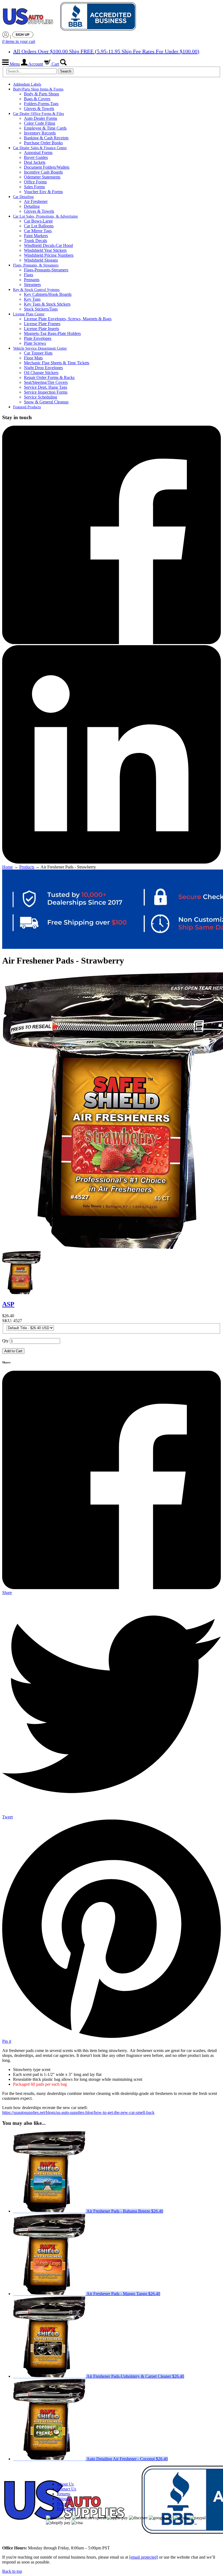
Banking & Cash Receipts (46, 138)
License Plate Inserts (41, 329)
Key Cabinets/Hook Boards (48, 294)
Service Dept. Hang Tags (46, 387)
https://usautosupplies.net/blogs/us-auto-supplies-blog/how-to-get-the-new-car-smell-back (78, 2112)
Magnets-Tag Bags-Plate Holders (52, 333)
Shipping (65, 2499)
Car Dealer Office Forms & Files (38, 114)
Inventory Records (40, 133)
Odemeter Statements (42, 177)
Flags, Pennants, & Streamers (36, 265)
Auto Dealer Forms (41, 118)
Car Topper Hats (38, 353)
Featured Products (27, 407)
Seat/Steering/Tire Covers (46, 382)
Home (7, 867)
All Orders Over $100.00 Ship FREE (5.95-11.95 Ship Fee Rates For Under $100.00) (106, 51)
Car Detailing (23, 197)
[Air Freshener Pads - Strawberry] (21, 1293)
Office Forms (35, 182)
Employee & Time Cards (45, 128)
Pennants (32, 280)
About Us (65, 2484)
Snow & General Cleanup (46, 402)
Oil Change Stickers (41, 373)
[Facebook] (112, 643)
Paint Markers (36, 236)
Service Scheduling (41, 397)
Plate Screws (35, 343)
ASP (8, 1304)
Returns (64, 2494)
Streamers (32, 285)
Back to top (12, 2571)
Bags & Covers (37, 99)
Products (27, 867)
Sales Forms (34, 187)
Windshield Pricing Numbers (49, 255)
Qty (5, 1341)
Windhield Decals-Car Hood (48, 245)
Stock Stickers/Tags (41, 309)
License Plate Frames (42, 324)
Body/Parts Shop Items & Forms (38, 89)
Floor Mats (33, 358)
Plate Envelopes (38, 338)
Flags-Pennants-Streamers (46, 270)
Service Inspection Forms (46, 392)
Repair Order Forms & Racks (49, 377)
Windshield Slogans (41, 260)
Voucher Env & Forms (43, 192)
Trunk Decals (35, 241)
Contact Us (66, 2489)
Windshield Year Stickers (45, 250)
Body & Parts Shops (41, 94)
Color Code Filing (40, 123)
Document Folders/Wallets (47, 167)
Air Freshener (36, 201)
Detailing (32, 206)
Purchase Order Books (43, 143)
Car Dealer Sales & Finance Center (40, 148)
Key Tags (32, 299)
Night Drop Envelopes (43, 368)
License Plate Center (29, 314)
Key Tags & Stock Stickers (47, 304)
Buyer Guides (36, 157)
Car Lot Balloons (39, 226)
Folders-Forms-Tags (41, 104)
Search (66, 71)
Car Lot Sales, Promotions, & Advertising (45, 216)
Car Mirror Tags (38, 231)
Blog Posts (66, 2508)
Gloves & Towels (39, 109)
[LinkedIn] (112, 862)
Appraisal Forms (38, 153)
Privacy (63, 2504)
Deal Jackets (35, 162)
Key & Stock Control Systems (36, 290)
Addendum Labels (27, 84)
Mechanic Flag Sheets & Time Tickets (57, 363)
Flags (29, 275)
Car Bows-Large (38, 221)
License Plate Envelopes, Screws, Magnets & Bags (68, 319)
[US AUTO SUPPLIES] (70, 17)
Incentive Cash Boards (43, 172)
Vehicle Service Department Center (40, 348)
